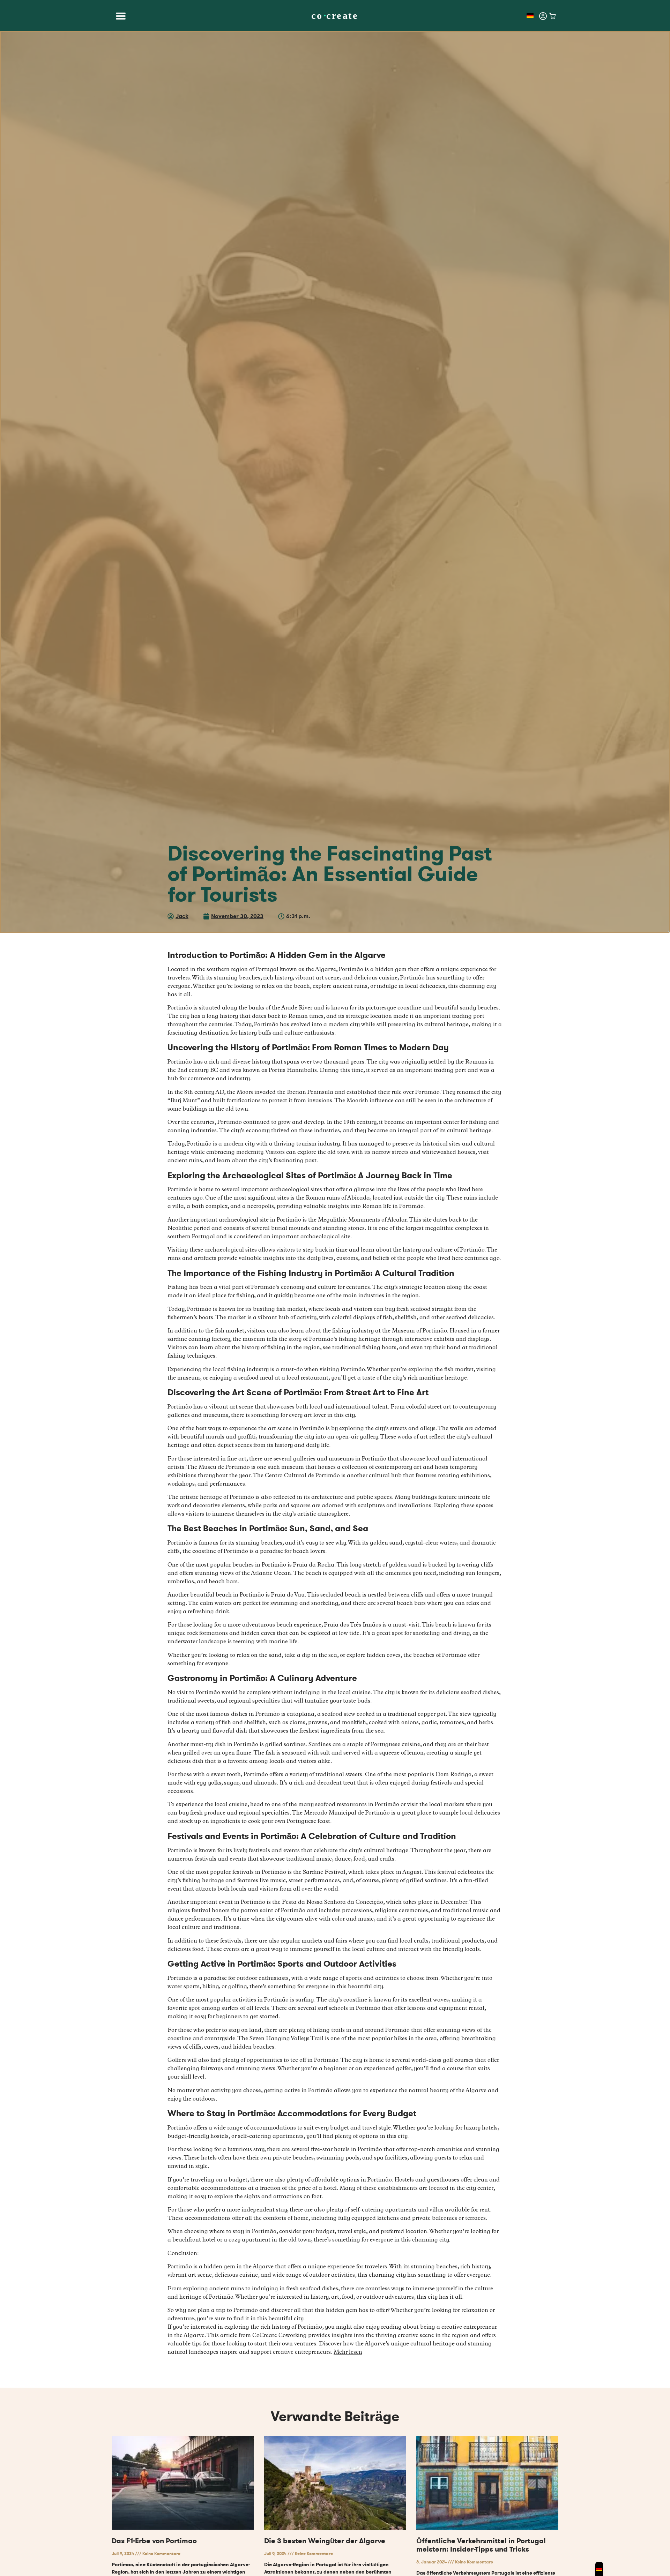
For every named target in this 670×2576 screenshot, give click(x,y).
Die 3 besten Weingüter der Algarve (325, 2541)
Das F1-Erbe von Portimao (154, 2541)
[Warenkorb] (553, 16)
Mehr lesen (348, 2353)
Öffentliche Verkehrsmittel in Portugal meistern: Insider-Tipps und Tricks (481, 2545)
